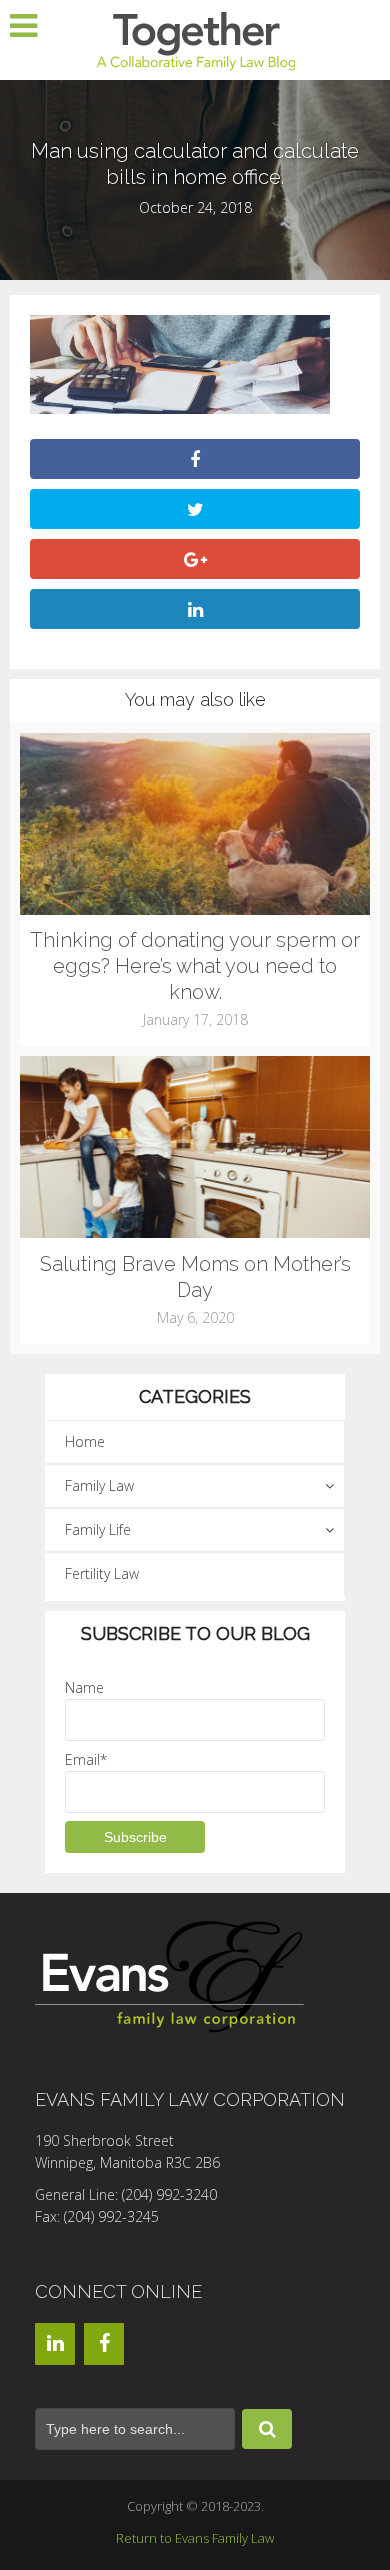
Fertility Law (102, 1573)
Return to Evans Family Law (195, 2538)
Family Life (98, 1529)
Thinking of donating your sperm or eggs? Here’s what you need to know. (195, 966)
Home (85, 1441)
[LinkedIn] (55, 2344)
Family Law (99, 1485)
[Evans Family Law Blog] (195, 39)
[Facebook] (104, 2344)
